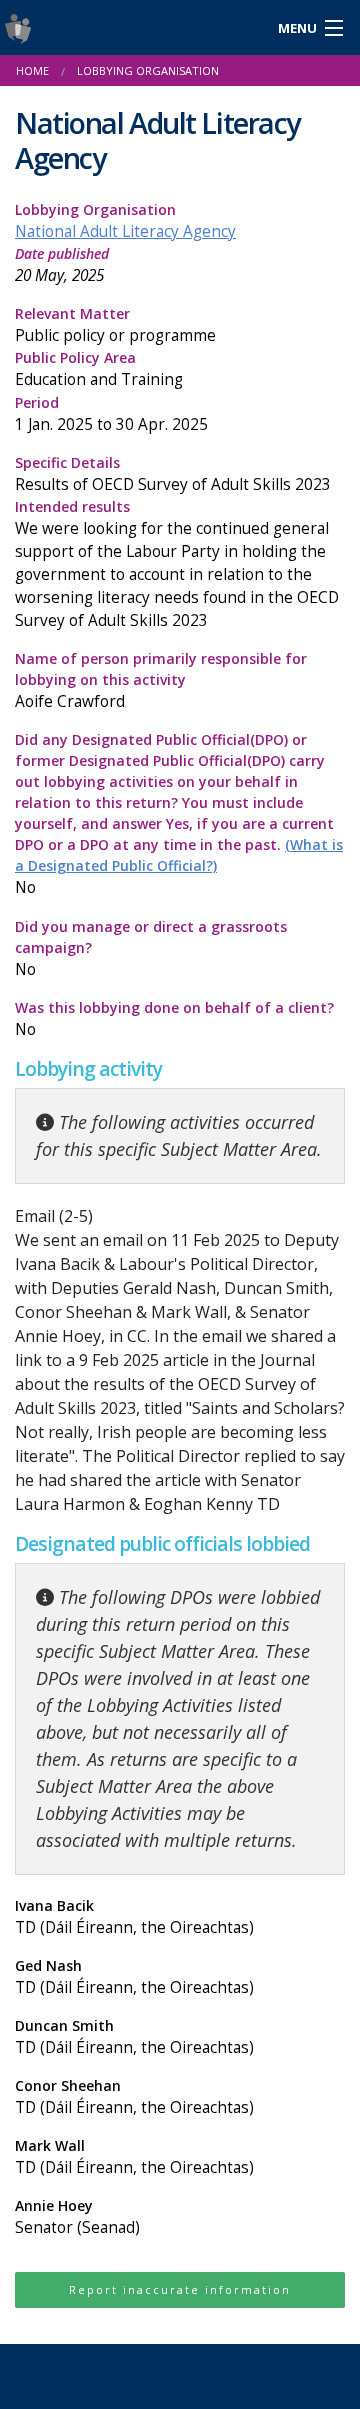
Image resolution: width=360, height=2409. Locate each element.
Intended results (177, 564)
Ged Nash (134, 1977)
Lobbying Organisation (125, 221)
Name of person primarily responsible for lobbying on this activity (161, 680)
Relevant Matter (115, 325)
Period (111, 414)
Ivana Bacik (134, 1917)
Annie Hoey (77, 2217)
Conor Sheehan (134, 2097)
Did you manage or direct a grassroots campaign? (151, 948)
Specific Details (173, 474)
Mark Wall (134, 2157)
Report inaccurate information (180, 2289)
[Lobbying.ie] (135, 27)
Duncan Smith (134, 2037)
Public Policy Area (99, 369)
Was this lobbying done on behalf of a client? (174, 1019)
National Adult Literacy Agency (125, 231)
